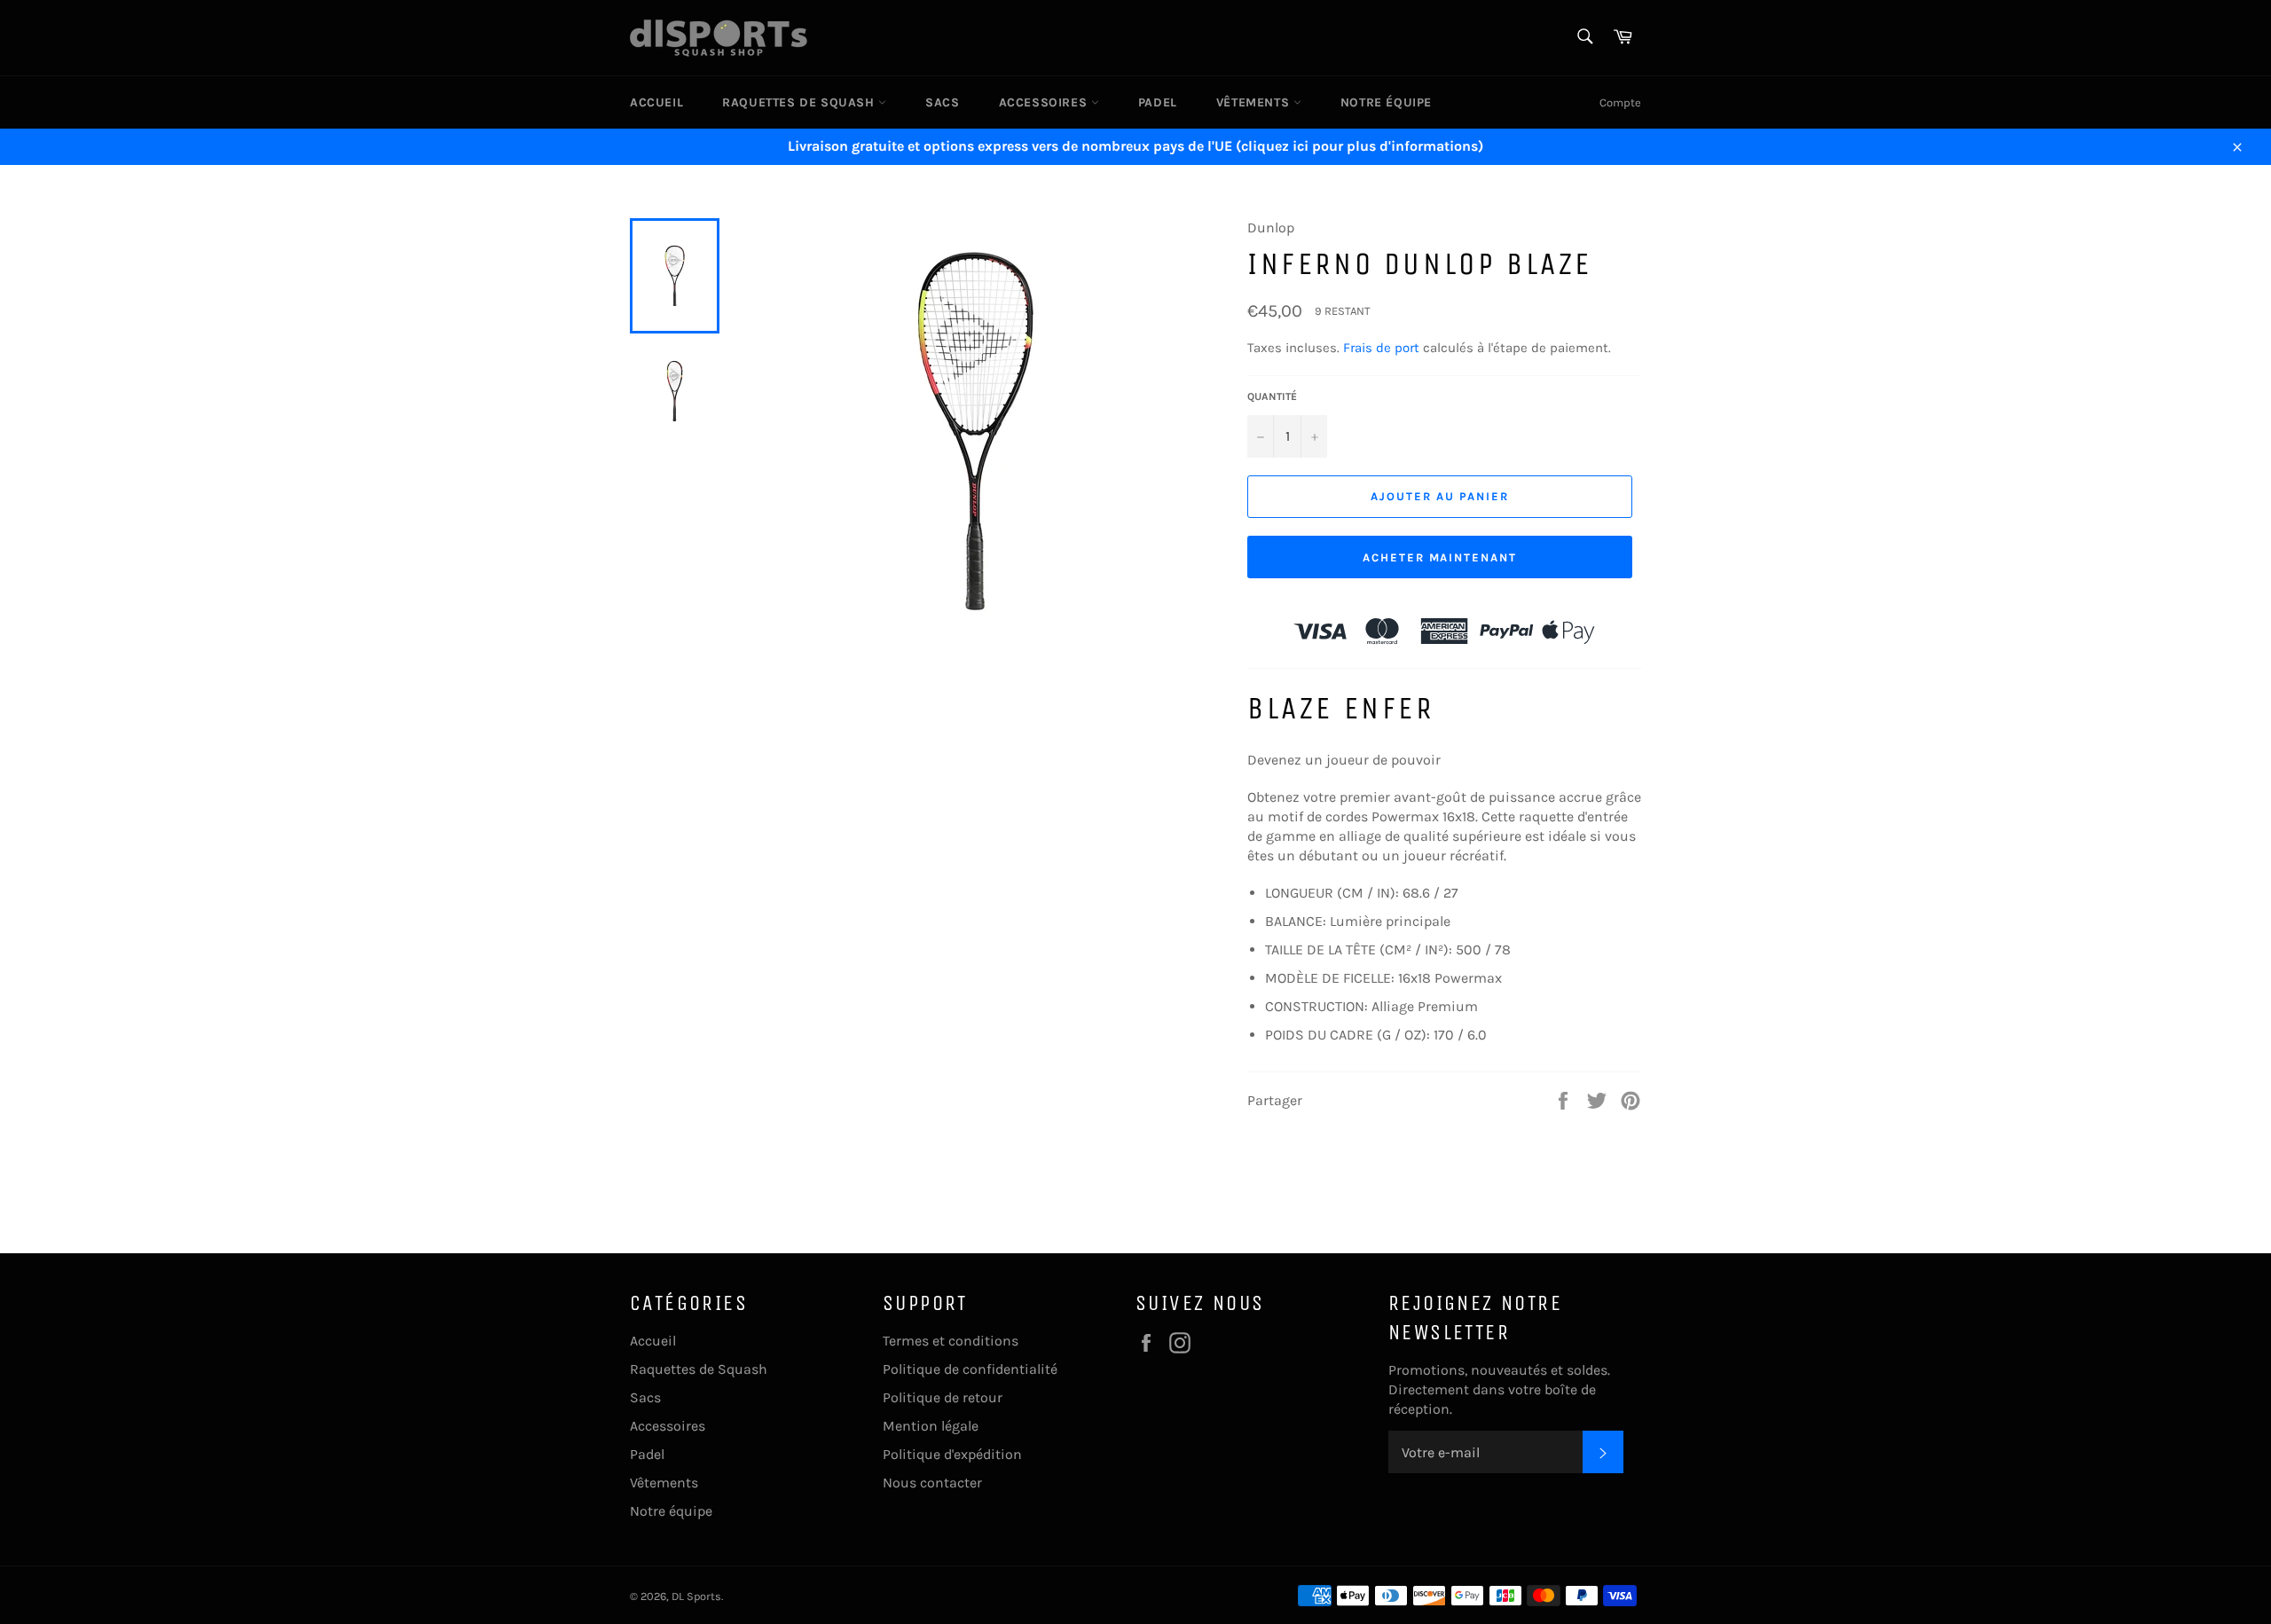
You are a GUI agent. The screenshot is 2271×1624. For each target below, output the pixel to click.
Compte (1620, 102)
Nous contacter (932, 1483)
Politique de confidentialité (970, 1369)
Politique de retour (943, 1397)
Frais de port (1381, 348)
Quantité (1272, 396)
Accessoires (1045, 102)
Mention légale (931, 1426)
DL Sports (696, 1596)
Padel (1158, 102)
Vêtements (1255, 102)
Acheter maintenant (1440, 557)
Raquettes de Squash (800, 102)
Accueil (656, 102)
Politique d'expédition (952, 1454)
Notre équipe (1386, 102)
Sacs (942, 102)
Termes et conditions (951, 1341)
